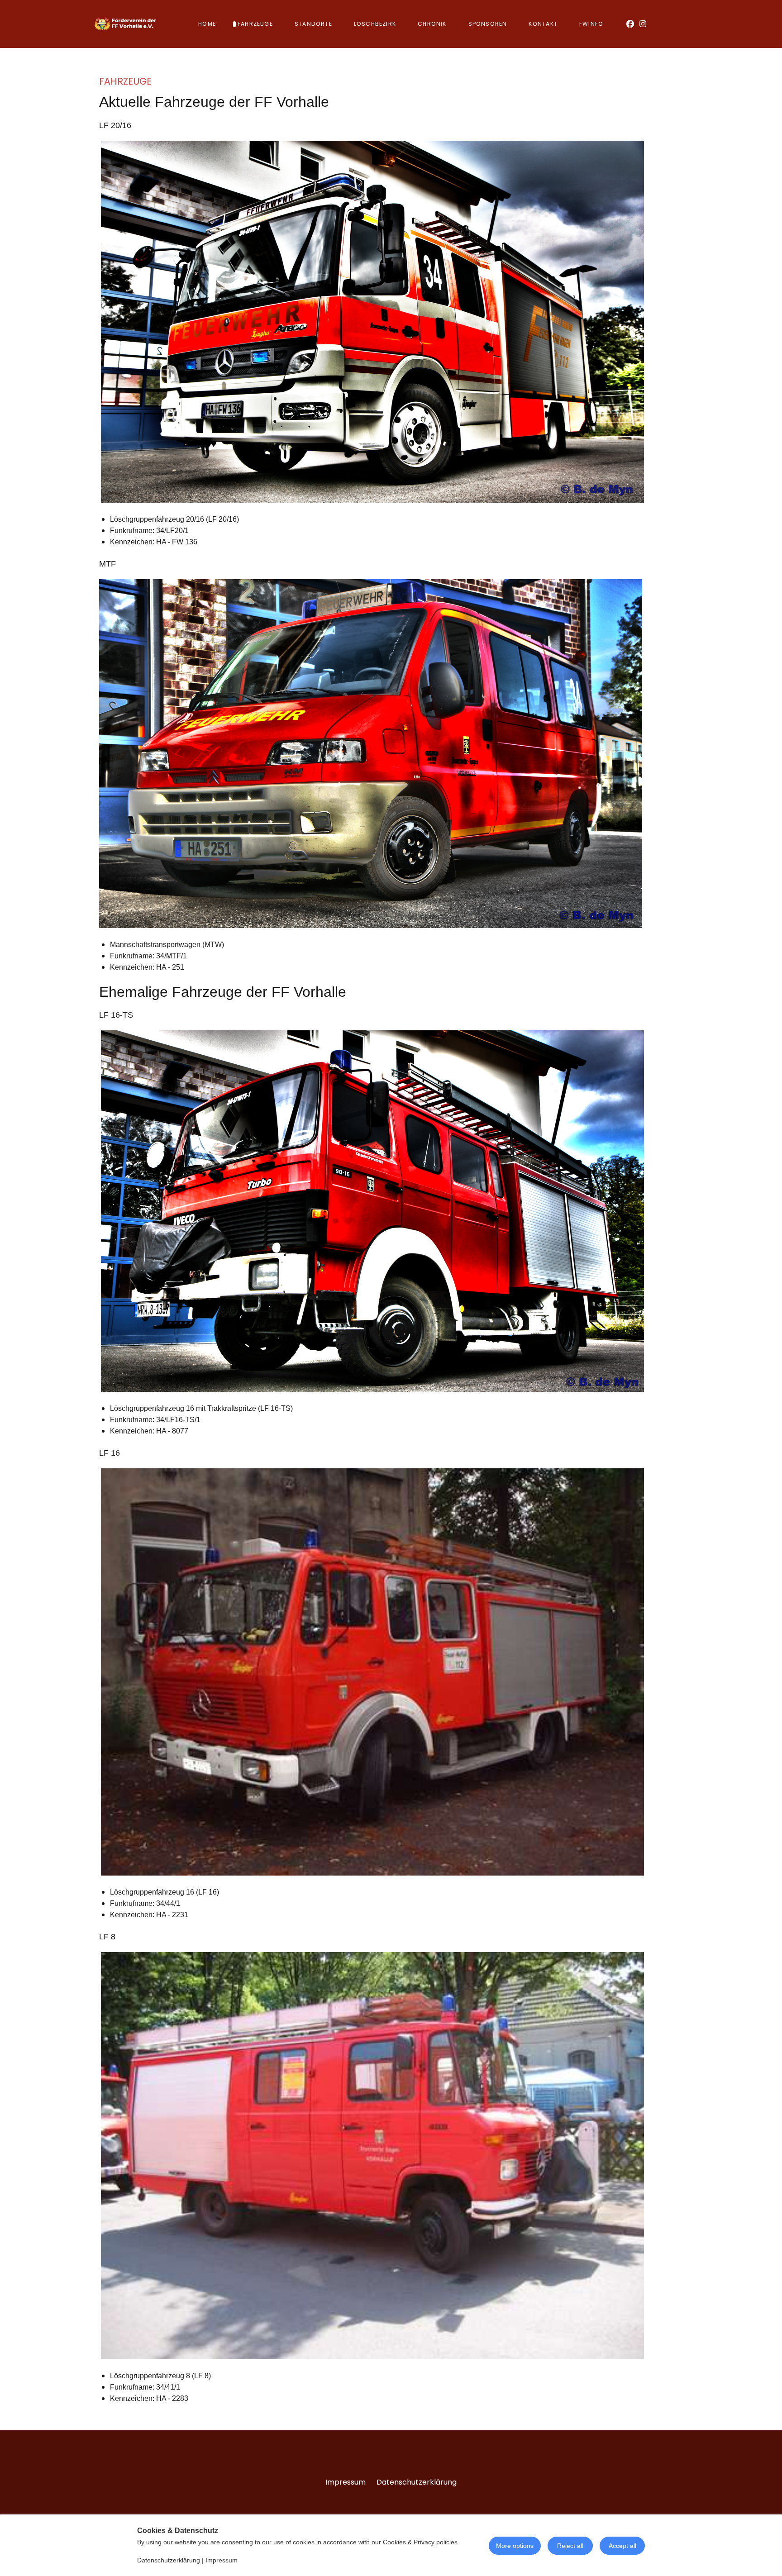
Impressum (346, 2482)
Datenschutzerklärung (417, 2482)
